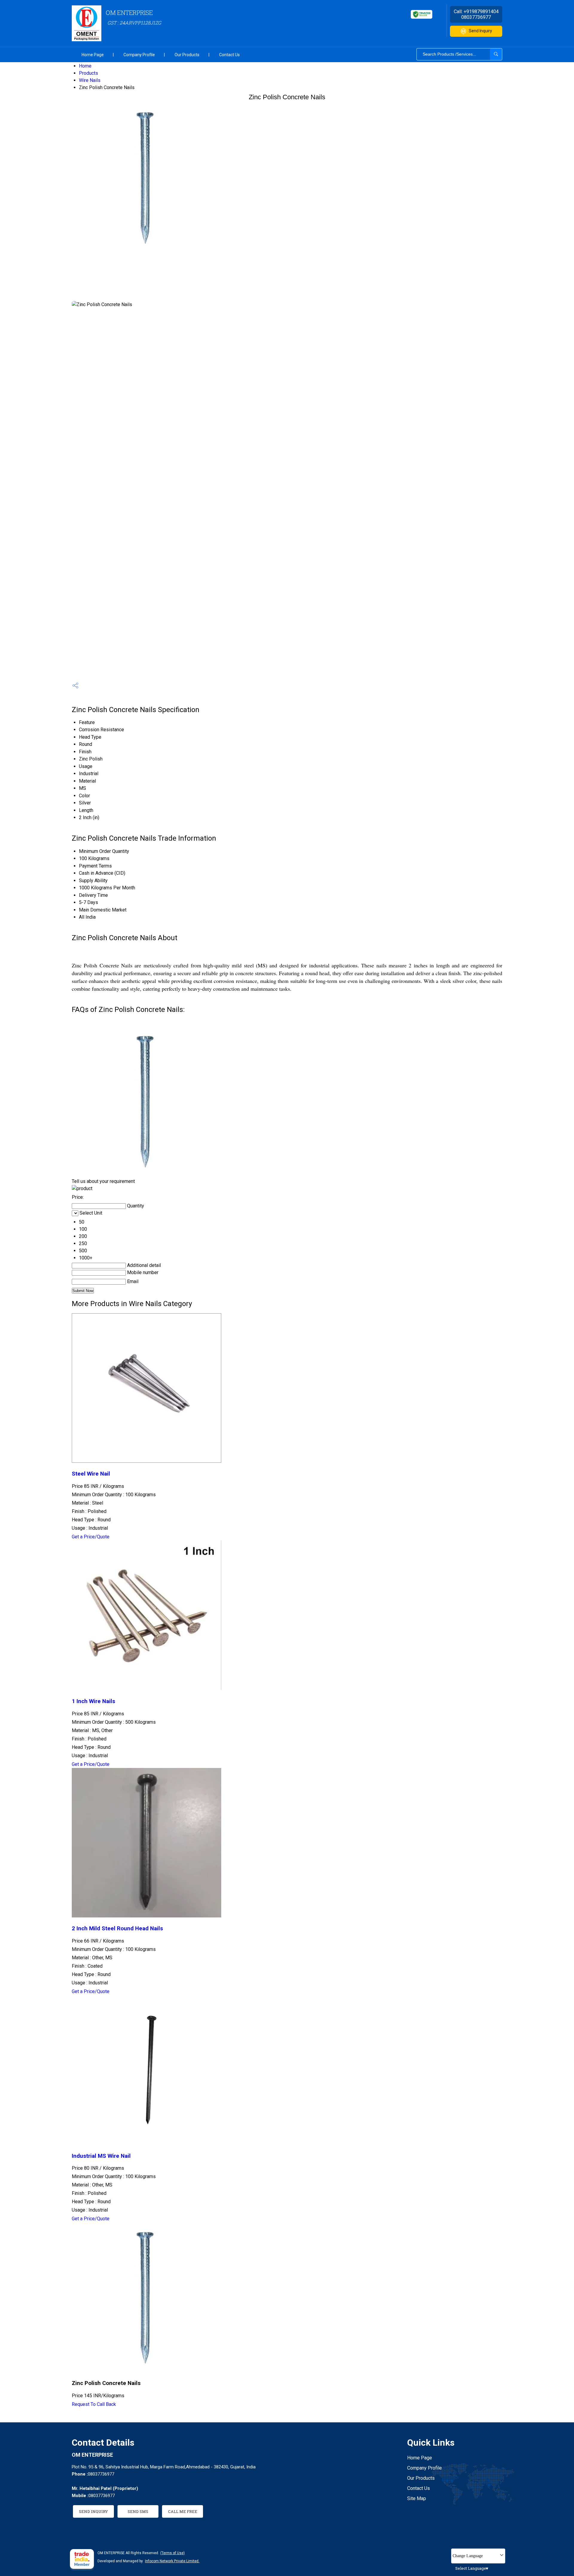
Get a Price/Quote (91, 1537)
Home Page (93, 55)
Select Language (471, 2568)
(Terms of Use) (172, 2553)
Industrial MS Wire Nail (101, 2156)
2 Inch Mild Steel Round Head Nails (117, 1928)
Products (88, 73)
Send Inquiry (480, 31)
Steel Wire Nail (91, 1474)
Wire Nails (90, 80)
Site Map (417, 2498)
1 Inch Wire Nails (93, 1701)
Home (85, 66)
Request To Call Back (94, 2404)
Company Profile (139, 55)
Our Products (187, 55)
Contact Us (229, 55)
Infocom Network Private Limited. (172, 2561)
